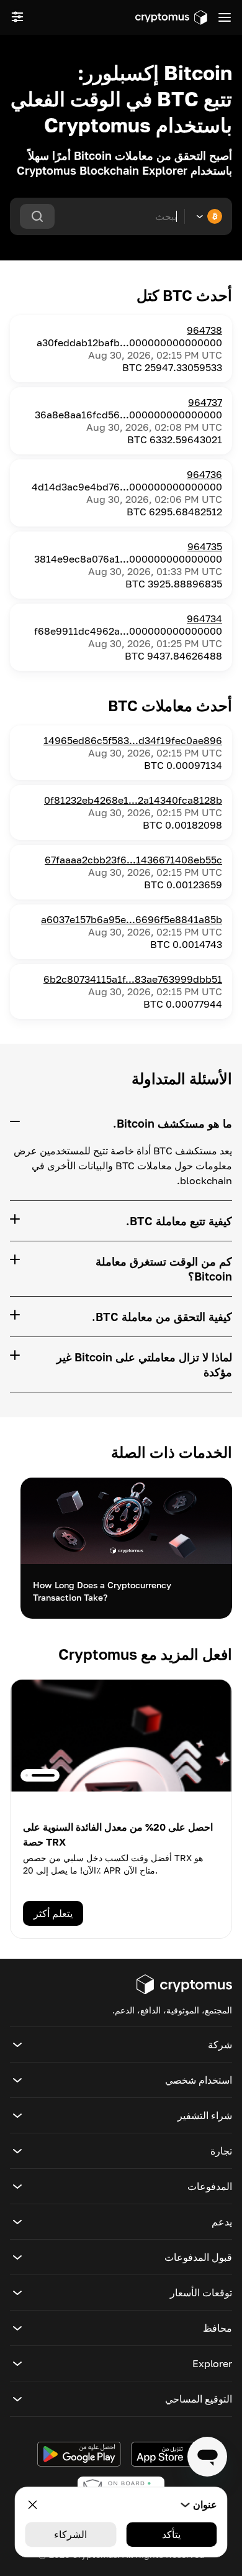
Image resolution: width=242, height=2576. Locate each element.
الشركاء (70, 2534)
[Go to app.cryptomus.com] (171, 17)
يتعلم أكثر (53, 1913)
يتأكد (171, 2534)
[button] (121, 2045)
